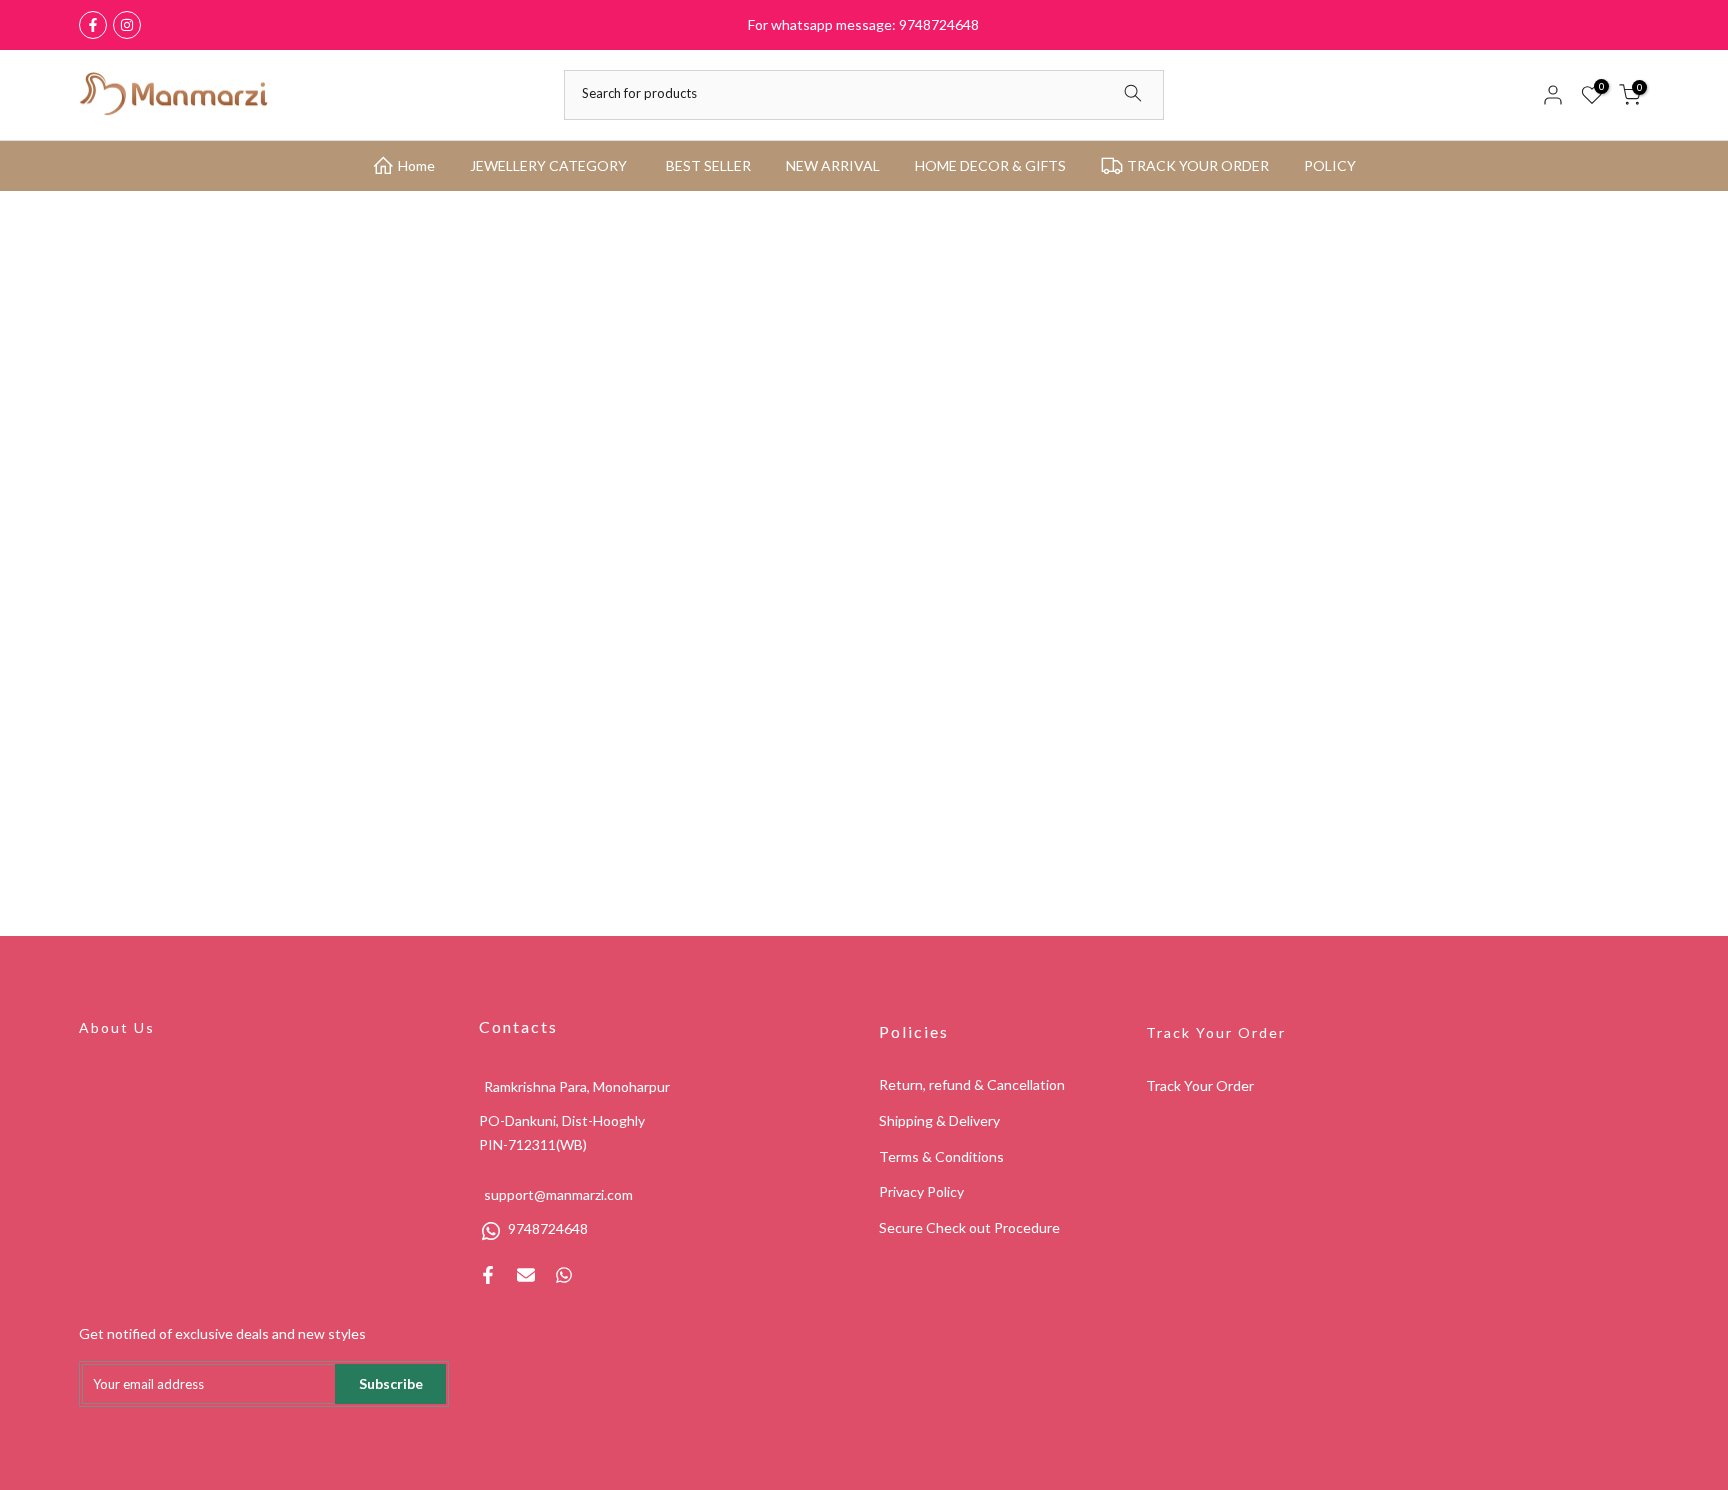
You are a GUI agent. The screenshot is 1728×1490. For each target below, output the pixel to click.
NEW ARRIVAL (833, 165)
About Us (117, 1027)
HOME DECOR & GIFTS (990, 165)
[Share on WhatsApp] (564, 1275)
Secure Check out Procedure (969, 1227)
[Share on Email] (526, 1275)
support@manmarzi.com (558, 1194)
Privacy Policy (921, 1191)
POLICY (1330, 165)
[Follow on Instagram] (127, 25)
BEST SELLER (708, 165)
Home (416, 165)
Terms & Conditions (941, 1156)
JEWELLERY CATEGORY (548, 165)
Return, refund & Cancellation (972, 1084)
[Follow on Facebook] (93, 25)
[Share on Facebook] (488, 1275)
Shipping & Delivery (939, 1120)
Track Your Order (1216, 1032)
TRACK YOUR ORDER (1198, 165)
